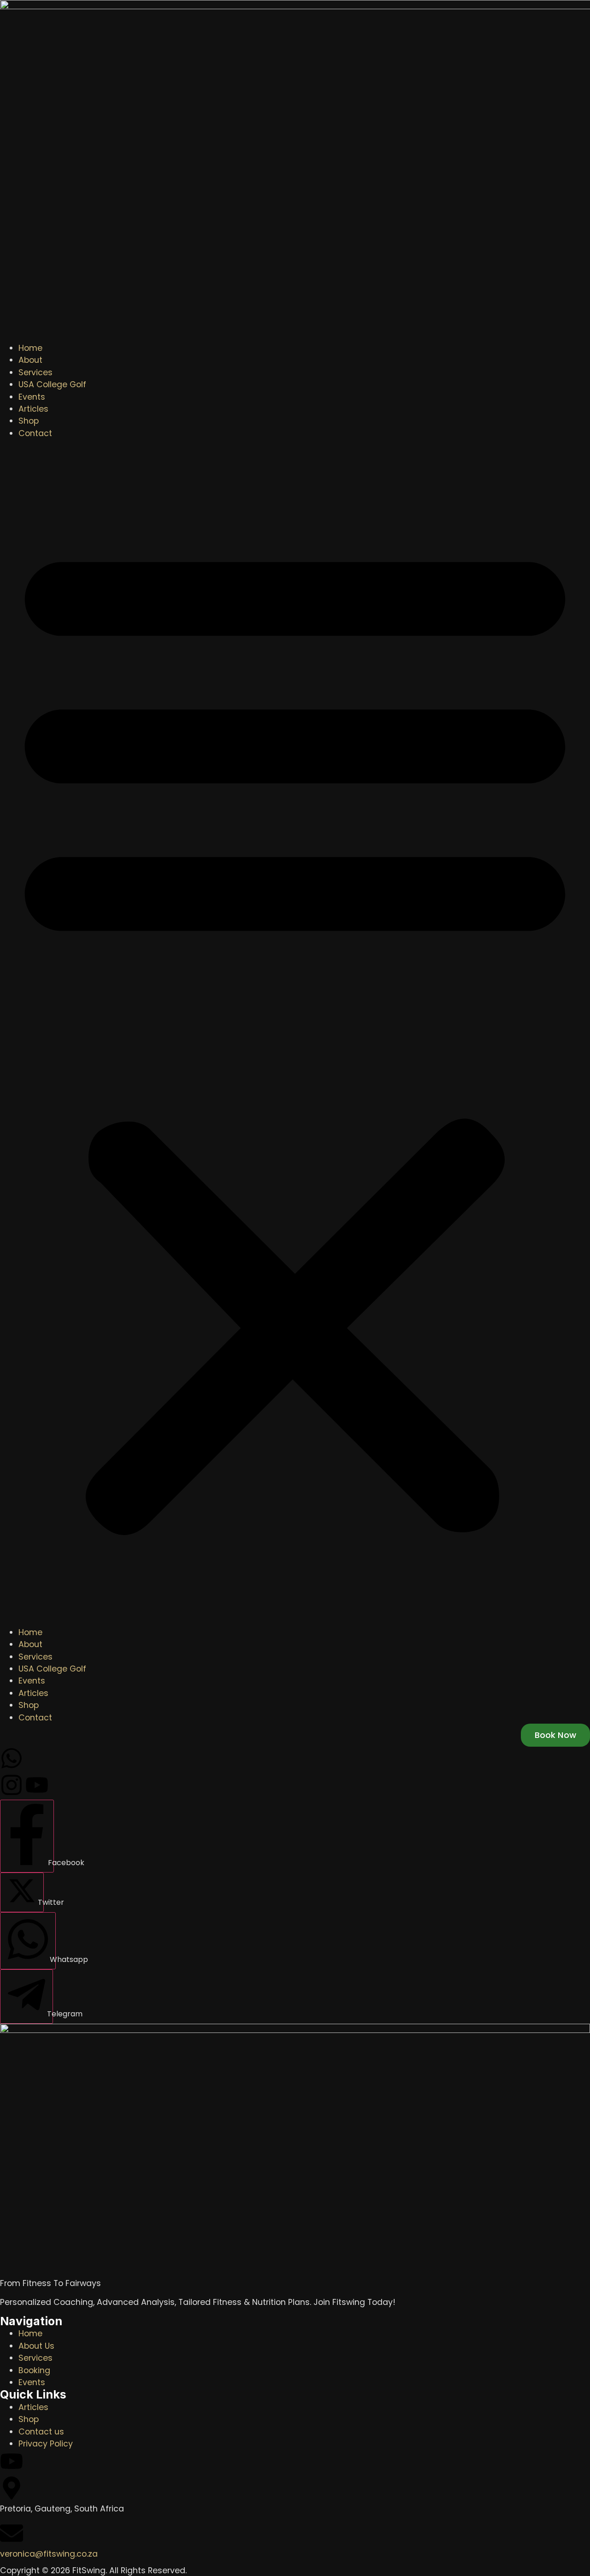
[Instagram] (12, 1785)
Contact (35, 433)
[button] (295, 1033)
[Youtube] (37, 1785)
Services (35, 372)
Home (30, 348)
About (30, 360)
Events (32, 397)
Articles (33, 409)
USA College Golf (52, 384)
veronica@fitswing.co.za (49, 2554)
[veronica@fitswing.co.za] (12, 2533)
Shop (29, 421)
